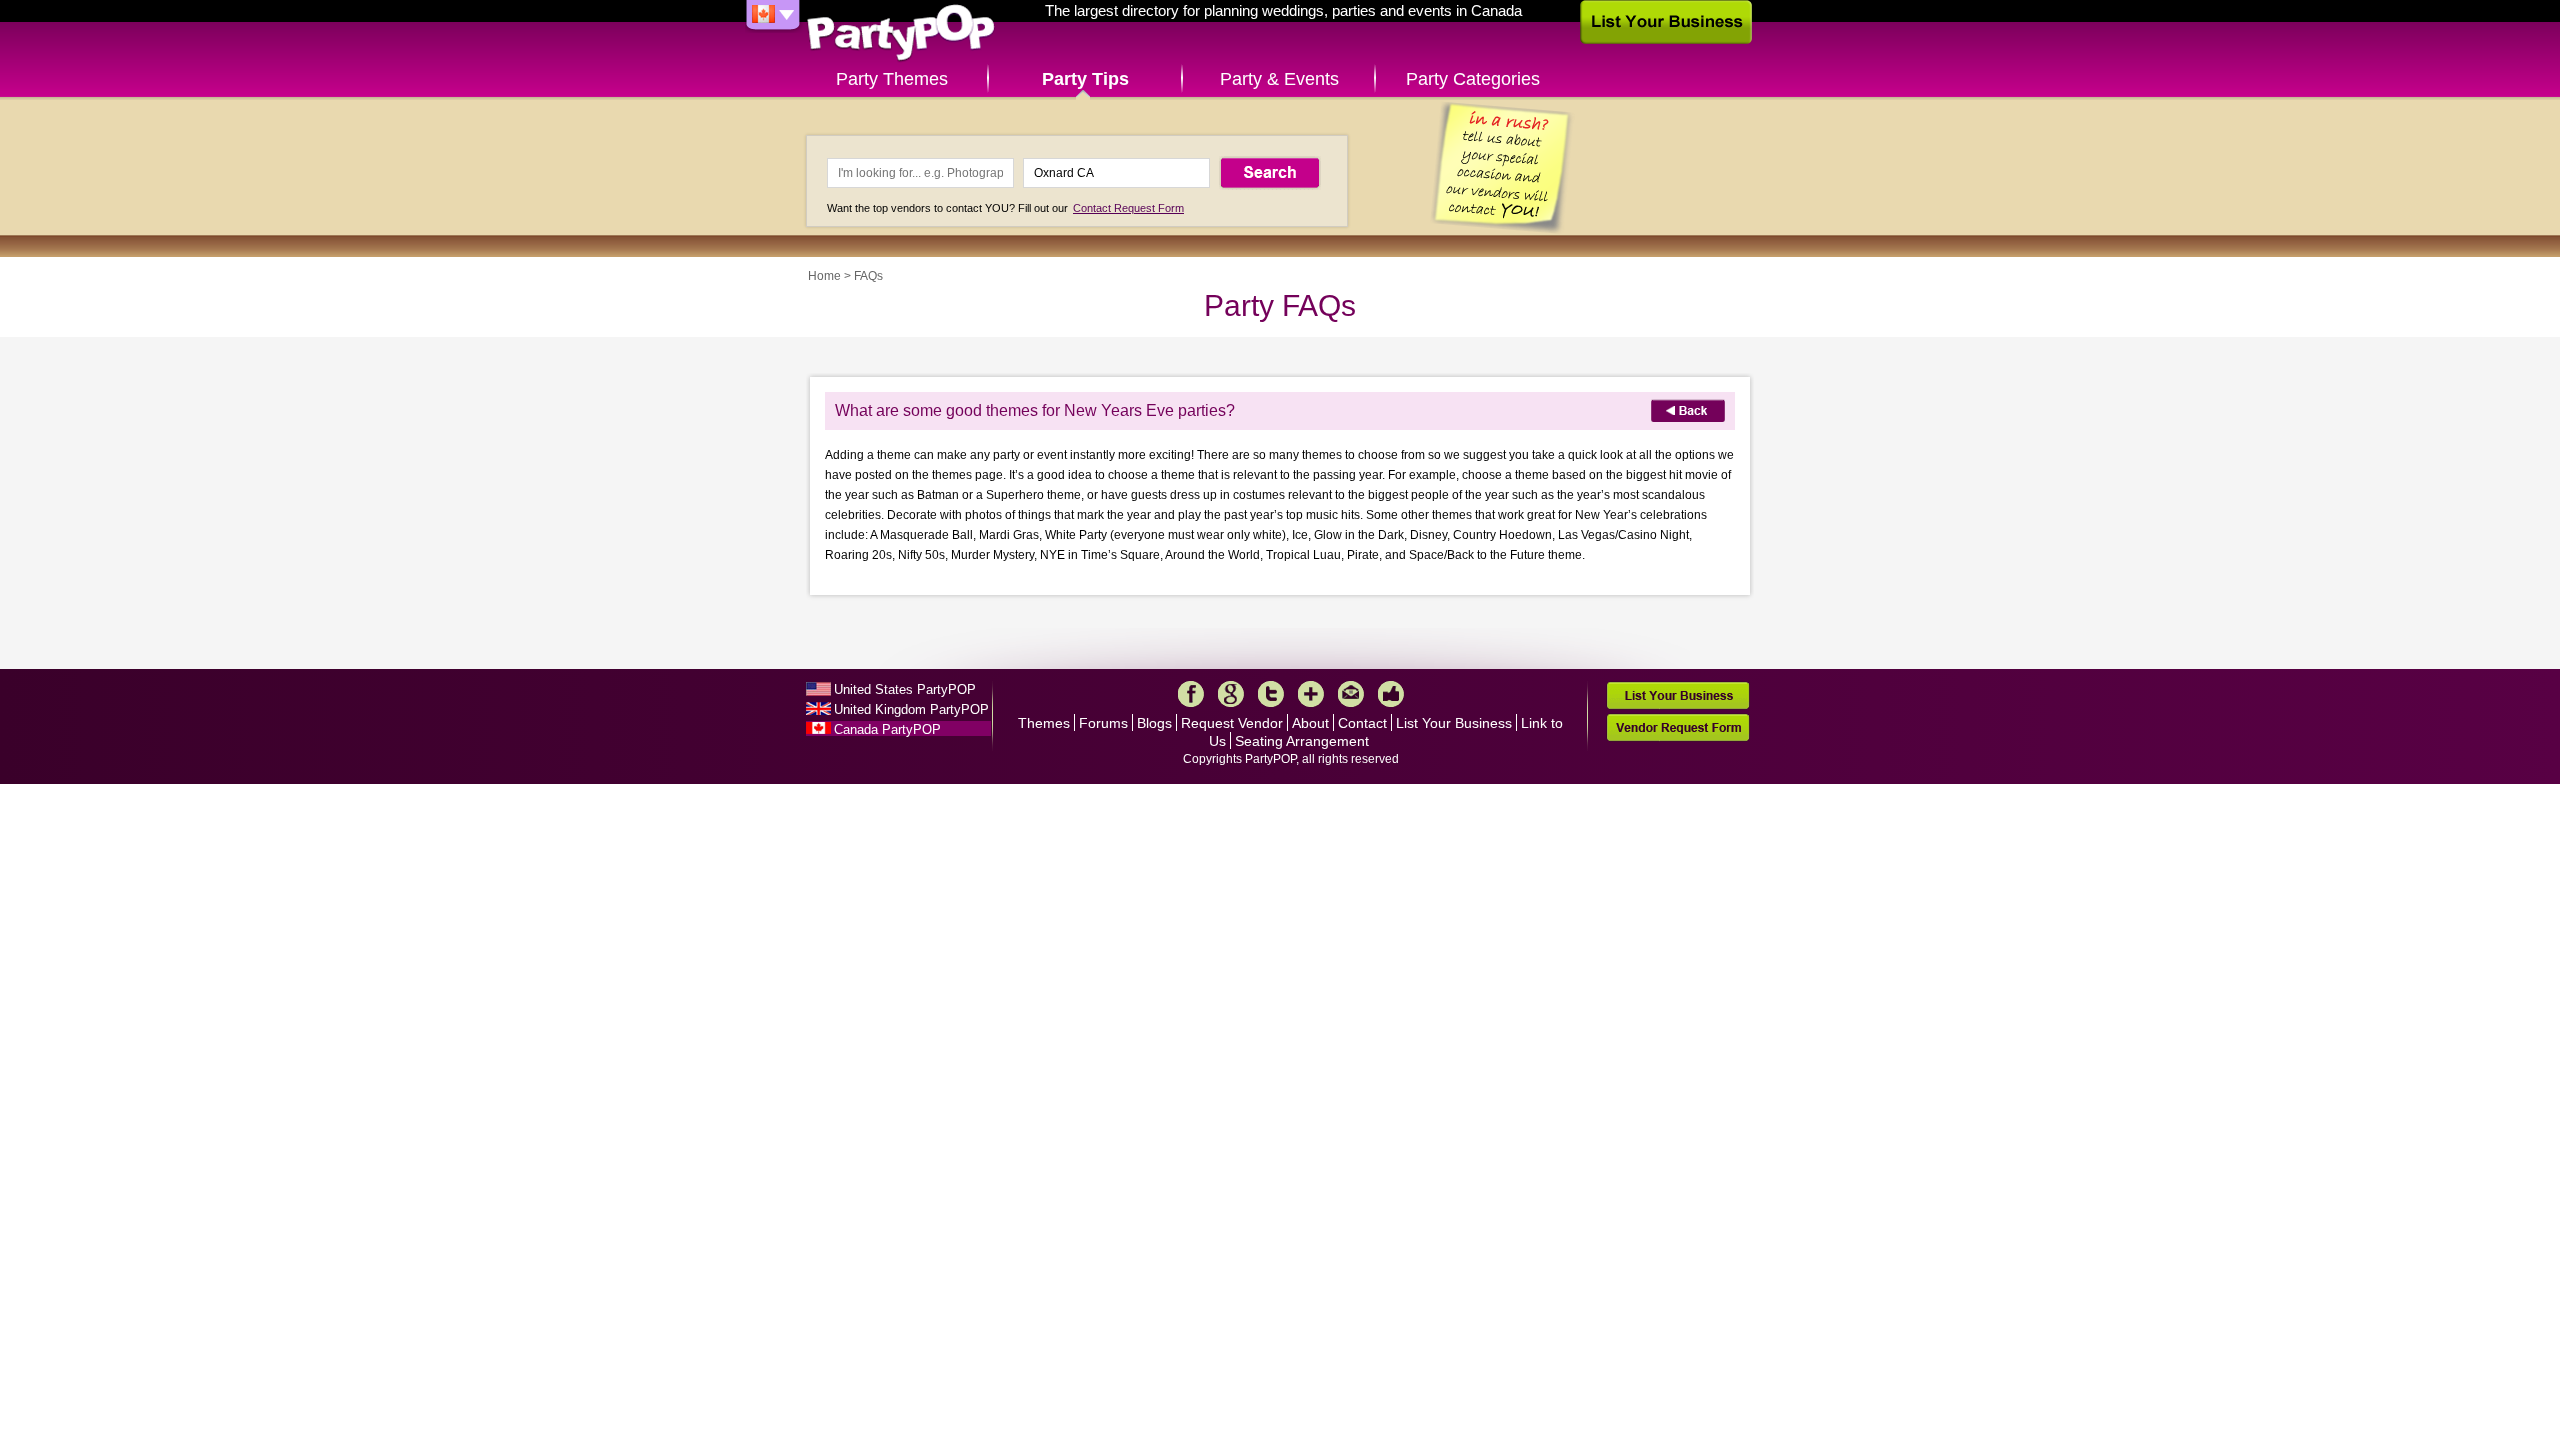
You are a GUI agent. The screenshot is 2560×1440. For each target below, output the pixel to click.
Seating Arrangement (1302, 741)
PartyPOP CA (901, 33)
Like (1391, 694)
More (1311, 694)
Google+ (1231, 694)
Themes (1044, 723)
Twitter (1271, 694)
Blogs (1154, 723)
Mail (1351, 694)
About (1310, 723)
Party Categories (1473, 79)
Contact (1362, 723)
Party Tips (1085, 79)
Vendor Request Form (1678, 727)
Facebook (1191, 694)
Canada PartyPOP (887, 729)
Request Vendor (1232, 723)
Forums (1103, 723)
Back (1688, 410)
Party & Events (1279, 79)
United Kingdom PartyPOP (911, 709)
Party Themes (892, 79)
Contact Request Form (1128, 208)
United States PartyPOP (905, 689)
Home (824, 276)
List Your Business (1454, 723)
